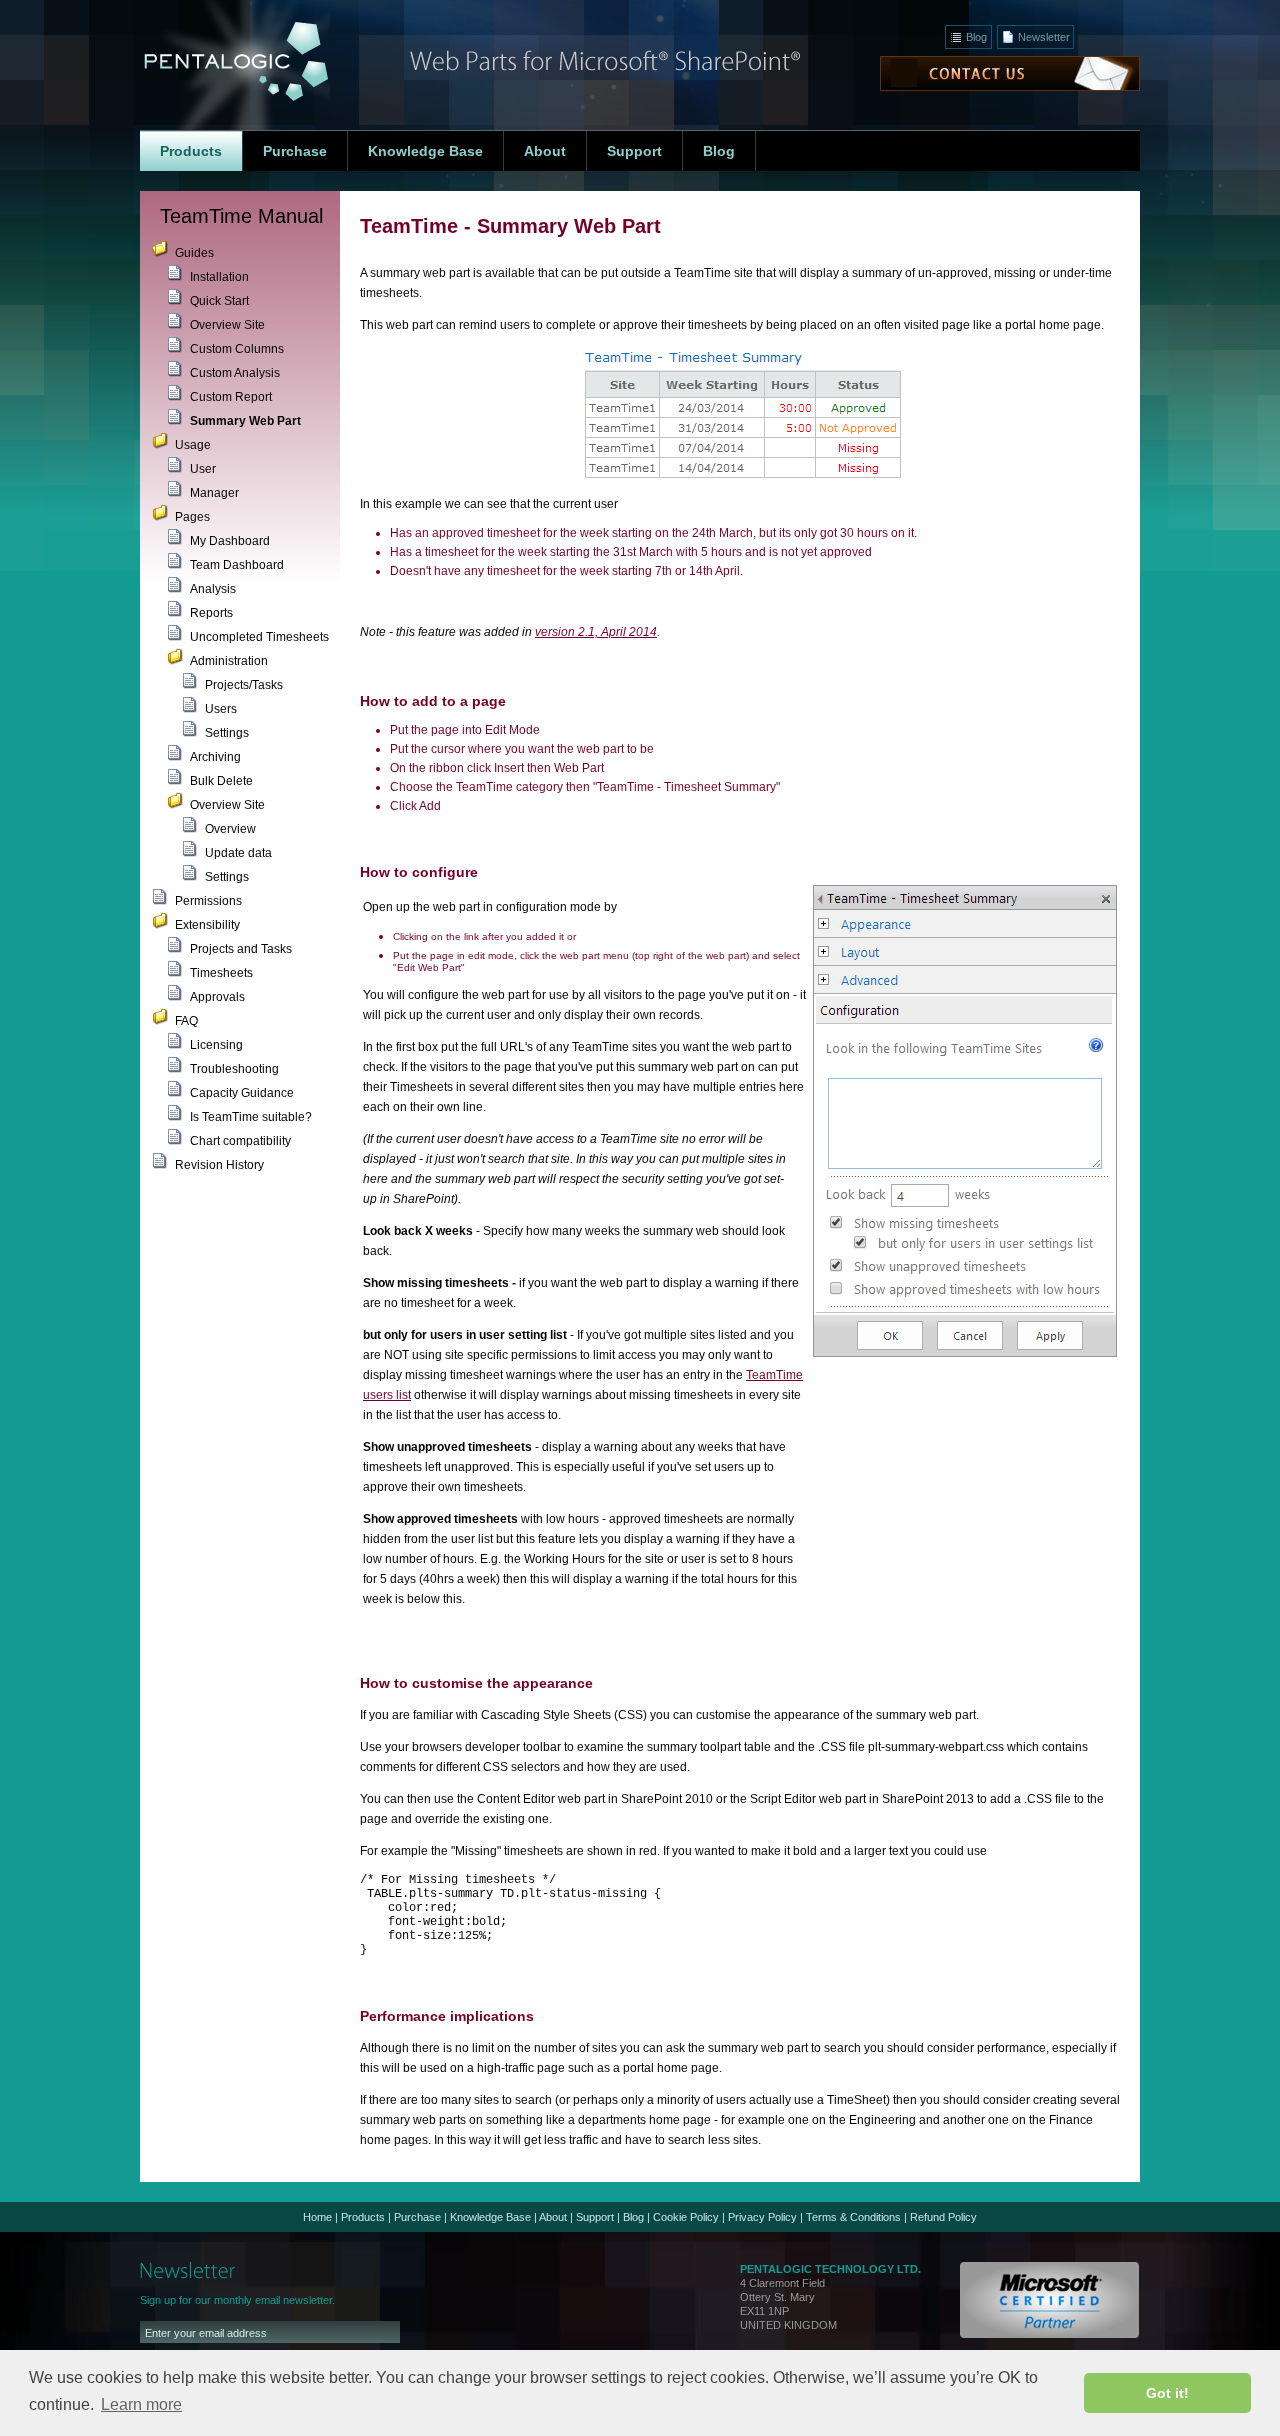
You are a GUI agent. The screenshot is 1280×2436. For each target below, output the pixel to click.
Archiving (215, 757)
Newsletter (1044, 37)
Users (221, 709)
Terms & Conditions (853, 2217)
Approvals (217, 997)
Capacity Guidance (242, 1093)
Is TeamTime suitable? (251, 1117)
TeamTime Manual (241, 216)
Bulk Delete (221, 781)
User (203, 469)
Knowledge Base (490, 2217)
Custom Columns (237, 349)
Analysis (213, 589)
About (553, 2217)
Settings (227, 733)
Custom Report (231, 397)
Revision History (219, 1165)
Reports (211, 613)
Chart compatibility (240, 1141)
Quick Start (219, 301)
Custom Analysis (235, 373)
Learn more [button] (141, 2404)
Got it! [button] (1167, 2393)
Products (363, 2217)
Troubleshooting (234, 1069)
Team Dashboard (237, 565)
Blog (976, 37)
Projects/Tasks (244, 685)
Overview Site (227, 325)
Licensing (216, 1045)
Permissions (208, 901)
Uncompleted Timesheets (259, 637)
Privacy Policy (762, 2217)
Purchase (417, 2217)
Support (595, 2217)
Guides (194, 253)
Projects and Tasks (241, 949)
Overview (230, 829)
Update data (238, 853)
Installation (219, 277)
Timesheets (221, 973)
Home (317, 2217)
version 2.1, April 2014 (596, 632)
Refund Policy (943, 2217)
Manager (214, 493)
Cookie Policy (686, 2217)
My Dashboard (230, 541)
